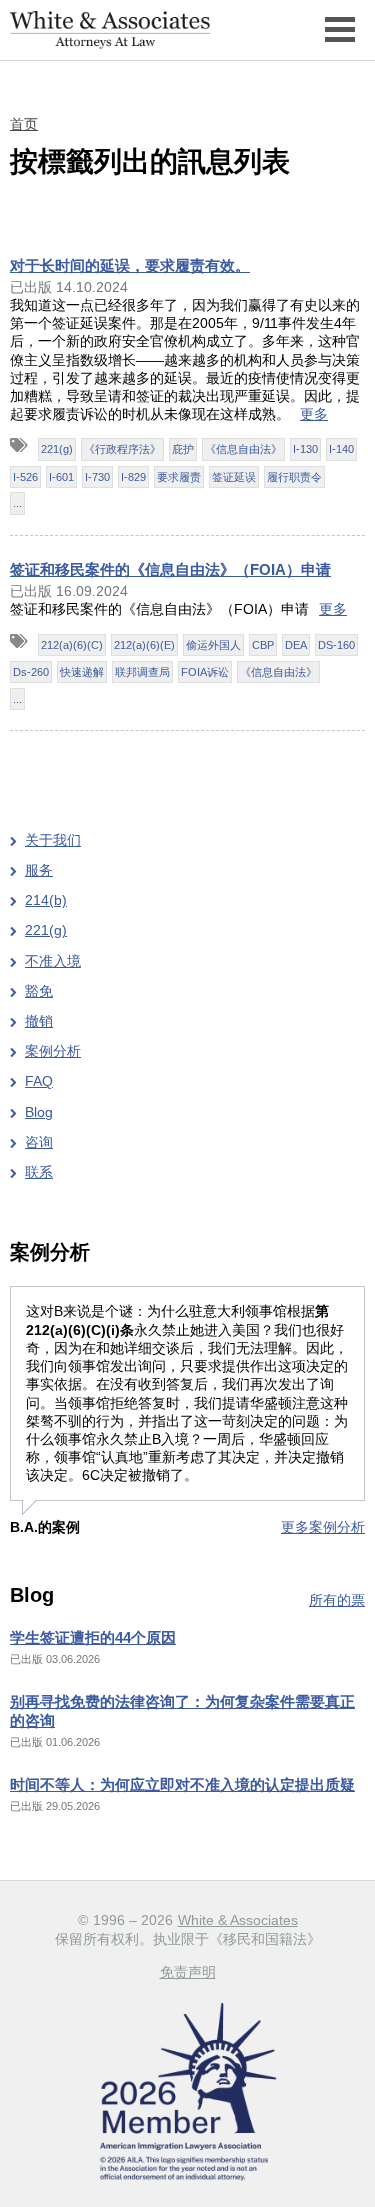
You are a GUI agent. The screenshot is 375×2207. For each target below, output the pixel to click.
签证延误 (234, 477)
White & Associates (238, 1920)
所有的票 (337, 1600)
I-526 (25, 477)
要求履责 (179, 477)
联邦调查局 (142, 672)
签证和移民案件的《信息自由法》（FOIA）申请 (170, 569)
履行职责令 (294, 477)
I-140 (341, 449)
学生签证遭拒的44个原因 (93, 1637)
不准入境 (53, 961)
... (17, 503)
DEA (296, 645)
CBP (263, 645)
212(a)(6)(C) (72, 645)
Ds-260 (31, 672)
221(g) (57, 449)
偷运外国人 (213, 645)
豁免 (39, 991)
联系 (39, 1172)
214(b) (46, 900)
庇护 (183, 449)
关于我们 (53, 840)
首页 (24, 124)
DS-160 (336, 645)
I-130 (305, 449)
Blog (39, 1112)
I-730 (97, 477)
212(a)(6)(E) (144, 645)
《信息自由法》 (243, 449)
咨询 (39, 1142)
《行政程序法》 (122, 449)
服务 (39, 870)
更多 (314, 414)
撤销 (39, 1021)
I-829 (133, 477)
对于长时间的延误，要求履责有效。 (130, 265)
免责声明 (188, 1972)
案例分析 (53, 1051)
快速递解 (82, 672)
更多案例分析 (323, 1527)
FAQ (39, 1081)
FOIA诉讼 (205, 672)
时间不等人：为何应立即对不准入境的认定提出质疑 (182, 1784)
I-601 (61, 477)
